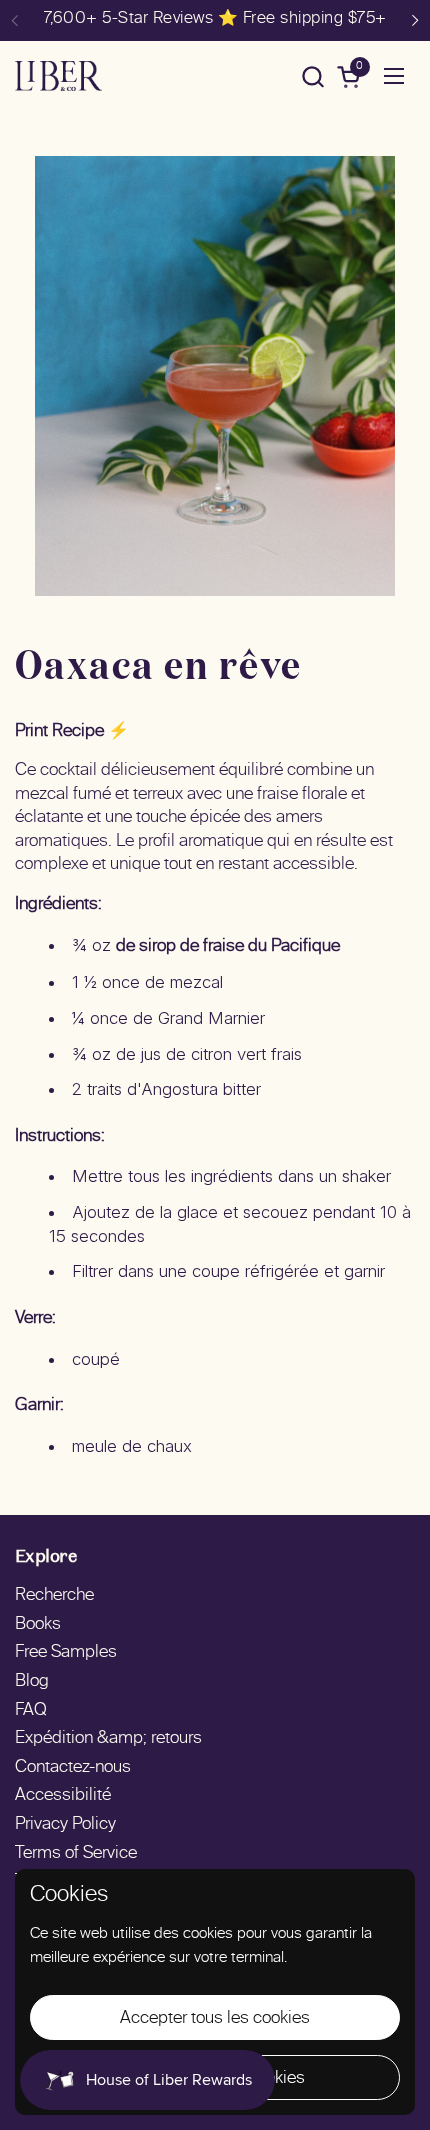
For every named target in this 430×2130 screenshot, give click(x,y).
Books (38, 1625)
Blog (32, 1682)
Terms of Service (76, 1854)
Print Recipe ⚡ (72, 732)
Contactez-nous (73, 1768)
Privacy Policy (65, 1825)
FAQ (31, 1711)
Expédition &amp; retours (108, 1739)
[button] (312, 76)
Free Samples (66, 1653)
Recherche (54, 1596)
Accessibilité (63, 1796)
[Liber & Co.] (58, 76)
